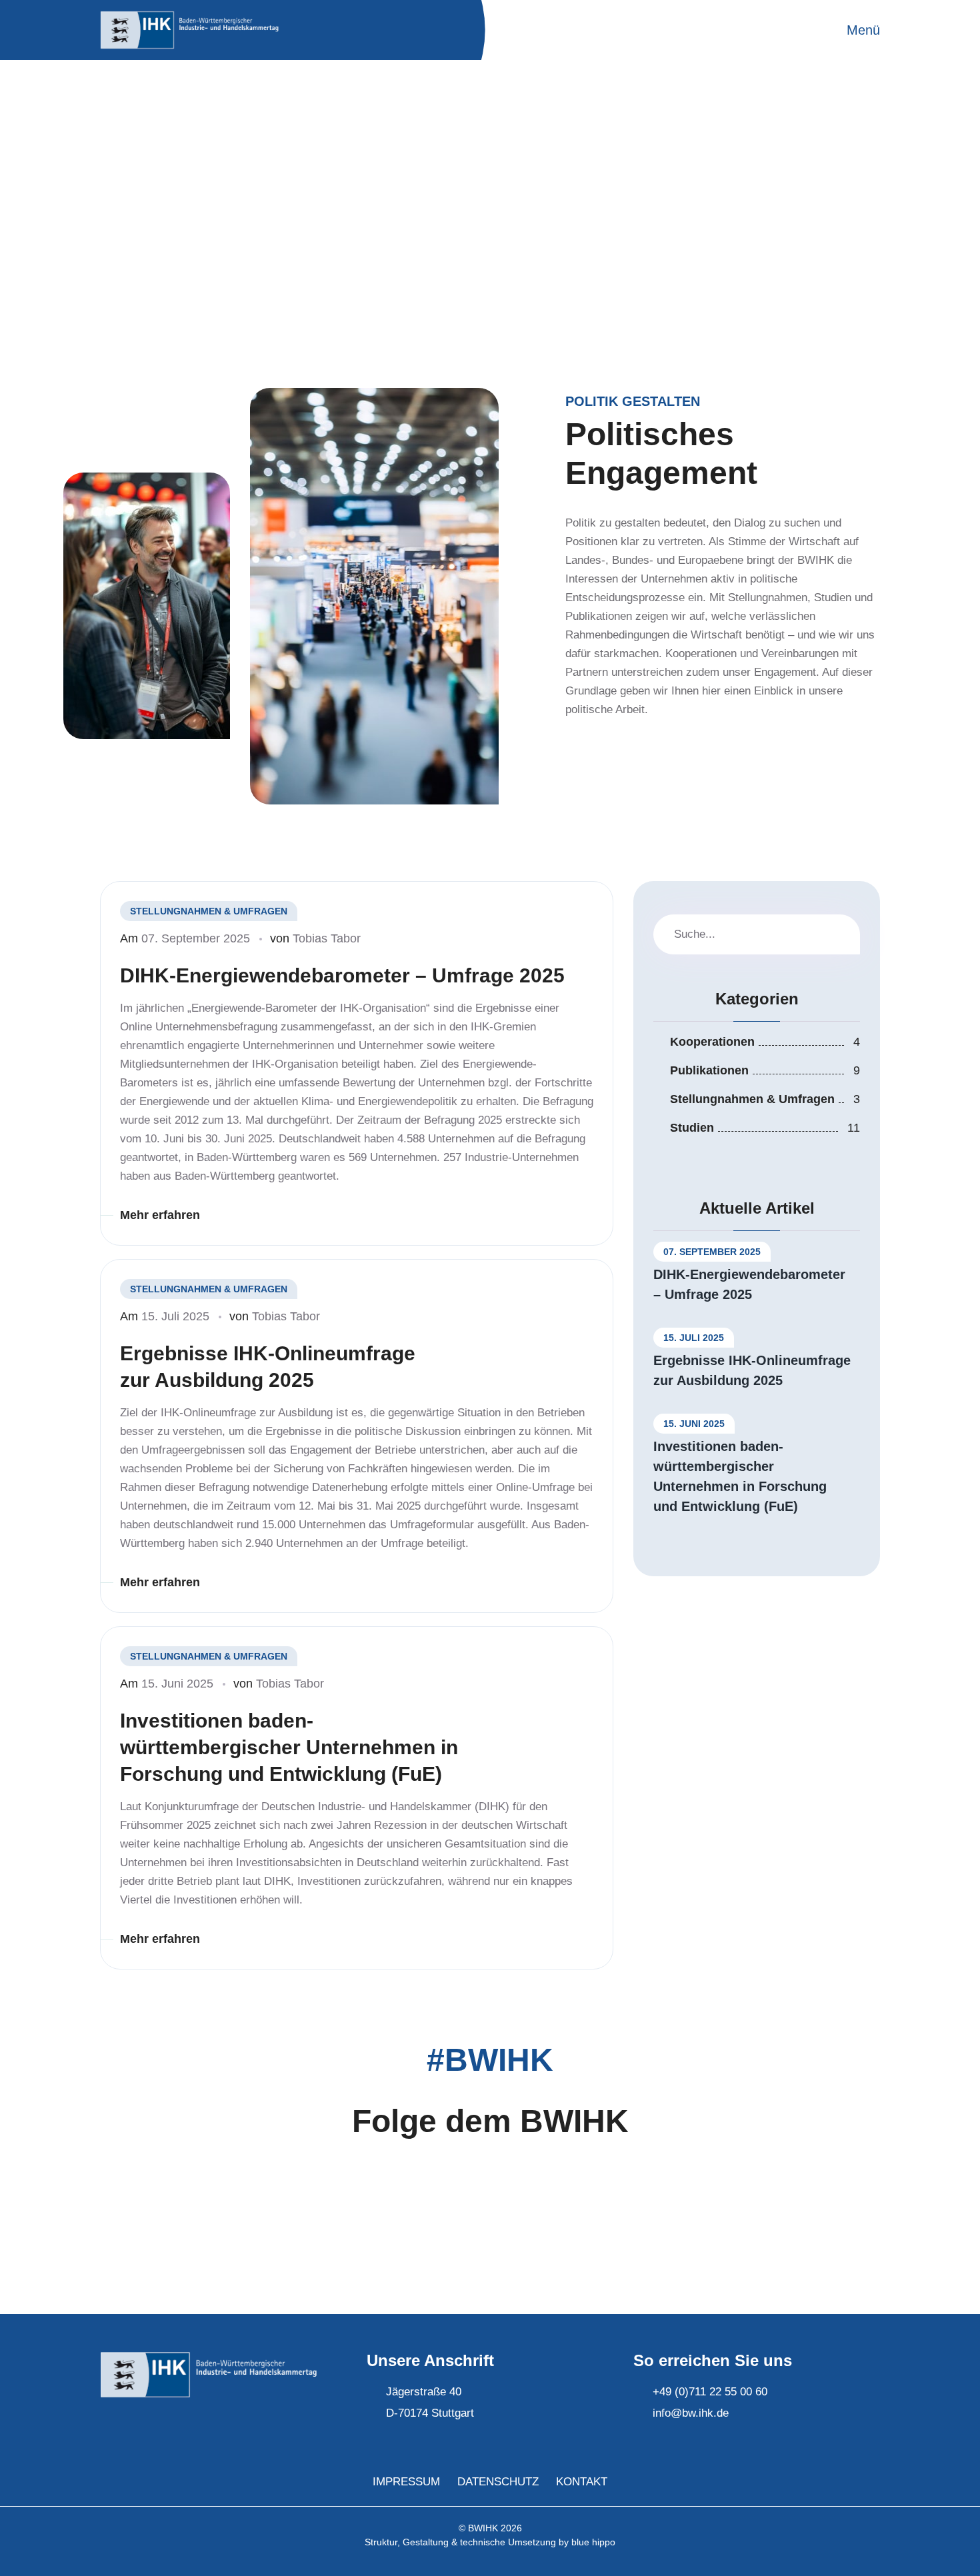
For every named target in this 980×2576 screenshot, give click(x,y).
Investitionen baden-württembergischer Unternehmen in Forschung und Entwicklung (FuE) (289, 1747)
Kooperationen (712, 1042)
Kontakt (582, 2482)
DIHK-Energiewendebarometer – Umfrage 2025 (342, 975)
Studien (692, 1128)
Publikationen (709, 1070)
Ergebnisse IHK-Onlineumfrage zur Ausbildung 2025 (268, 1367)
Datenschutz (498, 2482)
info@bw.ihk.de (691, 2413)
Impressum (406, 2482)
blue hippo (593, 2542)
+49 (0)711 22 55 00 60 (710, 2392)
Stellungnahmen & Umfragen (752, 1099)
